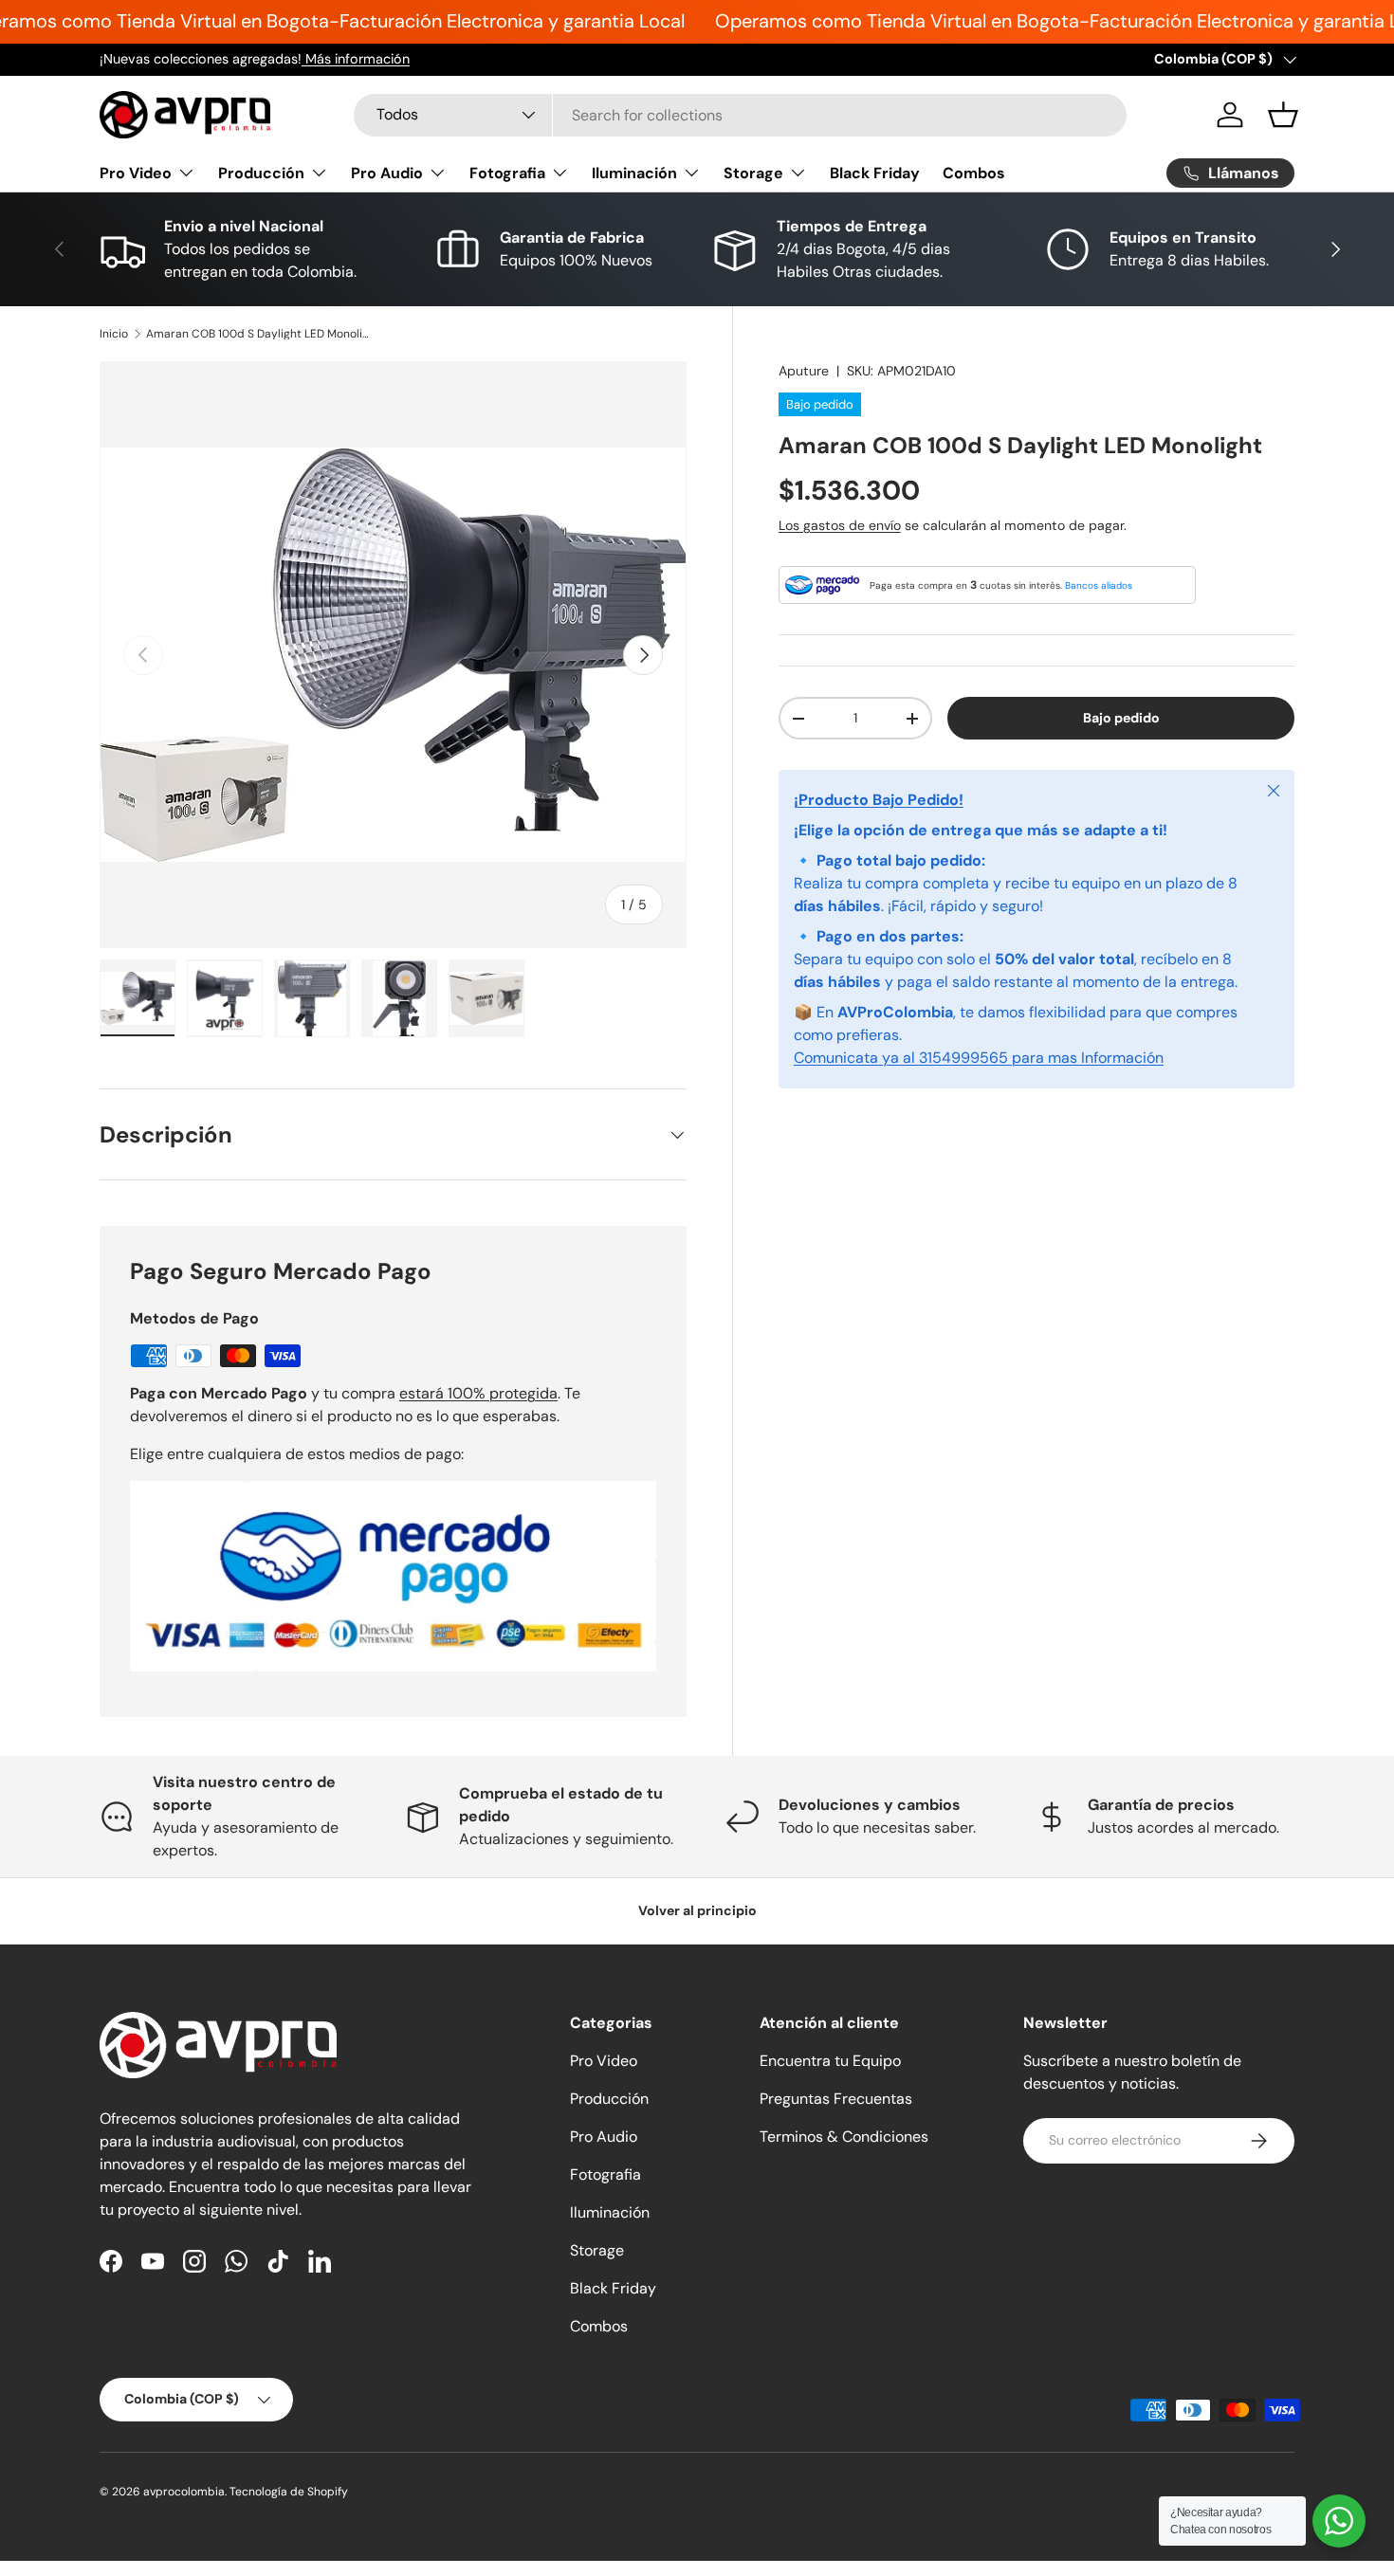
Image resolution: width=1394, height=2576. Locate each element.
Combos (974, 173)
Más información (356, 59)
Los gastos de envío (840, 525)
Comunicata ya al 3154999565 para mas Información (979, 1058)
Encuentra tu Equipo (830, 2061)
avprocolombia (184, 2492)
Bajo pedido (1121, 718)
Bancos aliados (1099, 585)
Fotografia (507, 173)
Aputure (804, 371)
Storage (753, 173)
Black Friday (875, 173)
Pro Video (136, 173)
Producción (261, 173)
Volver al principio (697, 1910)
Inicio (114, 334)
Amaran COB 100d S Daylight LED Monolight (260, 334)
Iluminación (634, 173)
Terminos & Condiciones (844, 2137)
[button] (1283, 115)
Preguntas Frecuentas (836, 2099)
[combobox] (740, 115)
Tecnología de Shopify (289, 2492)
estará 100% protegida (478, 1393)
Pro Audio (387, 173)
